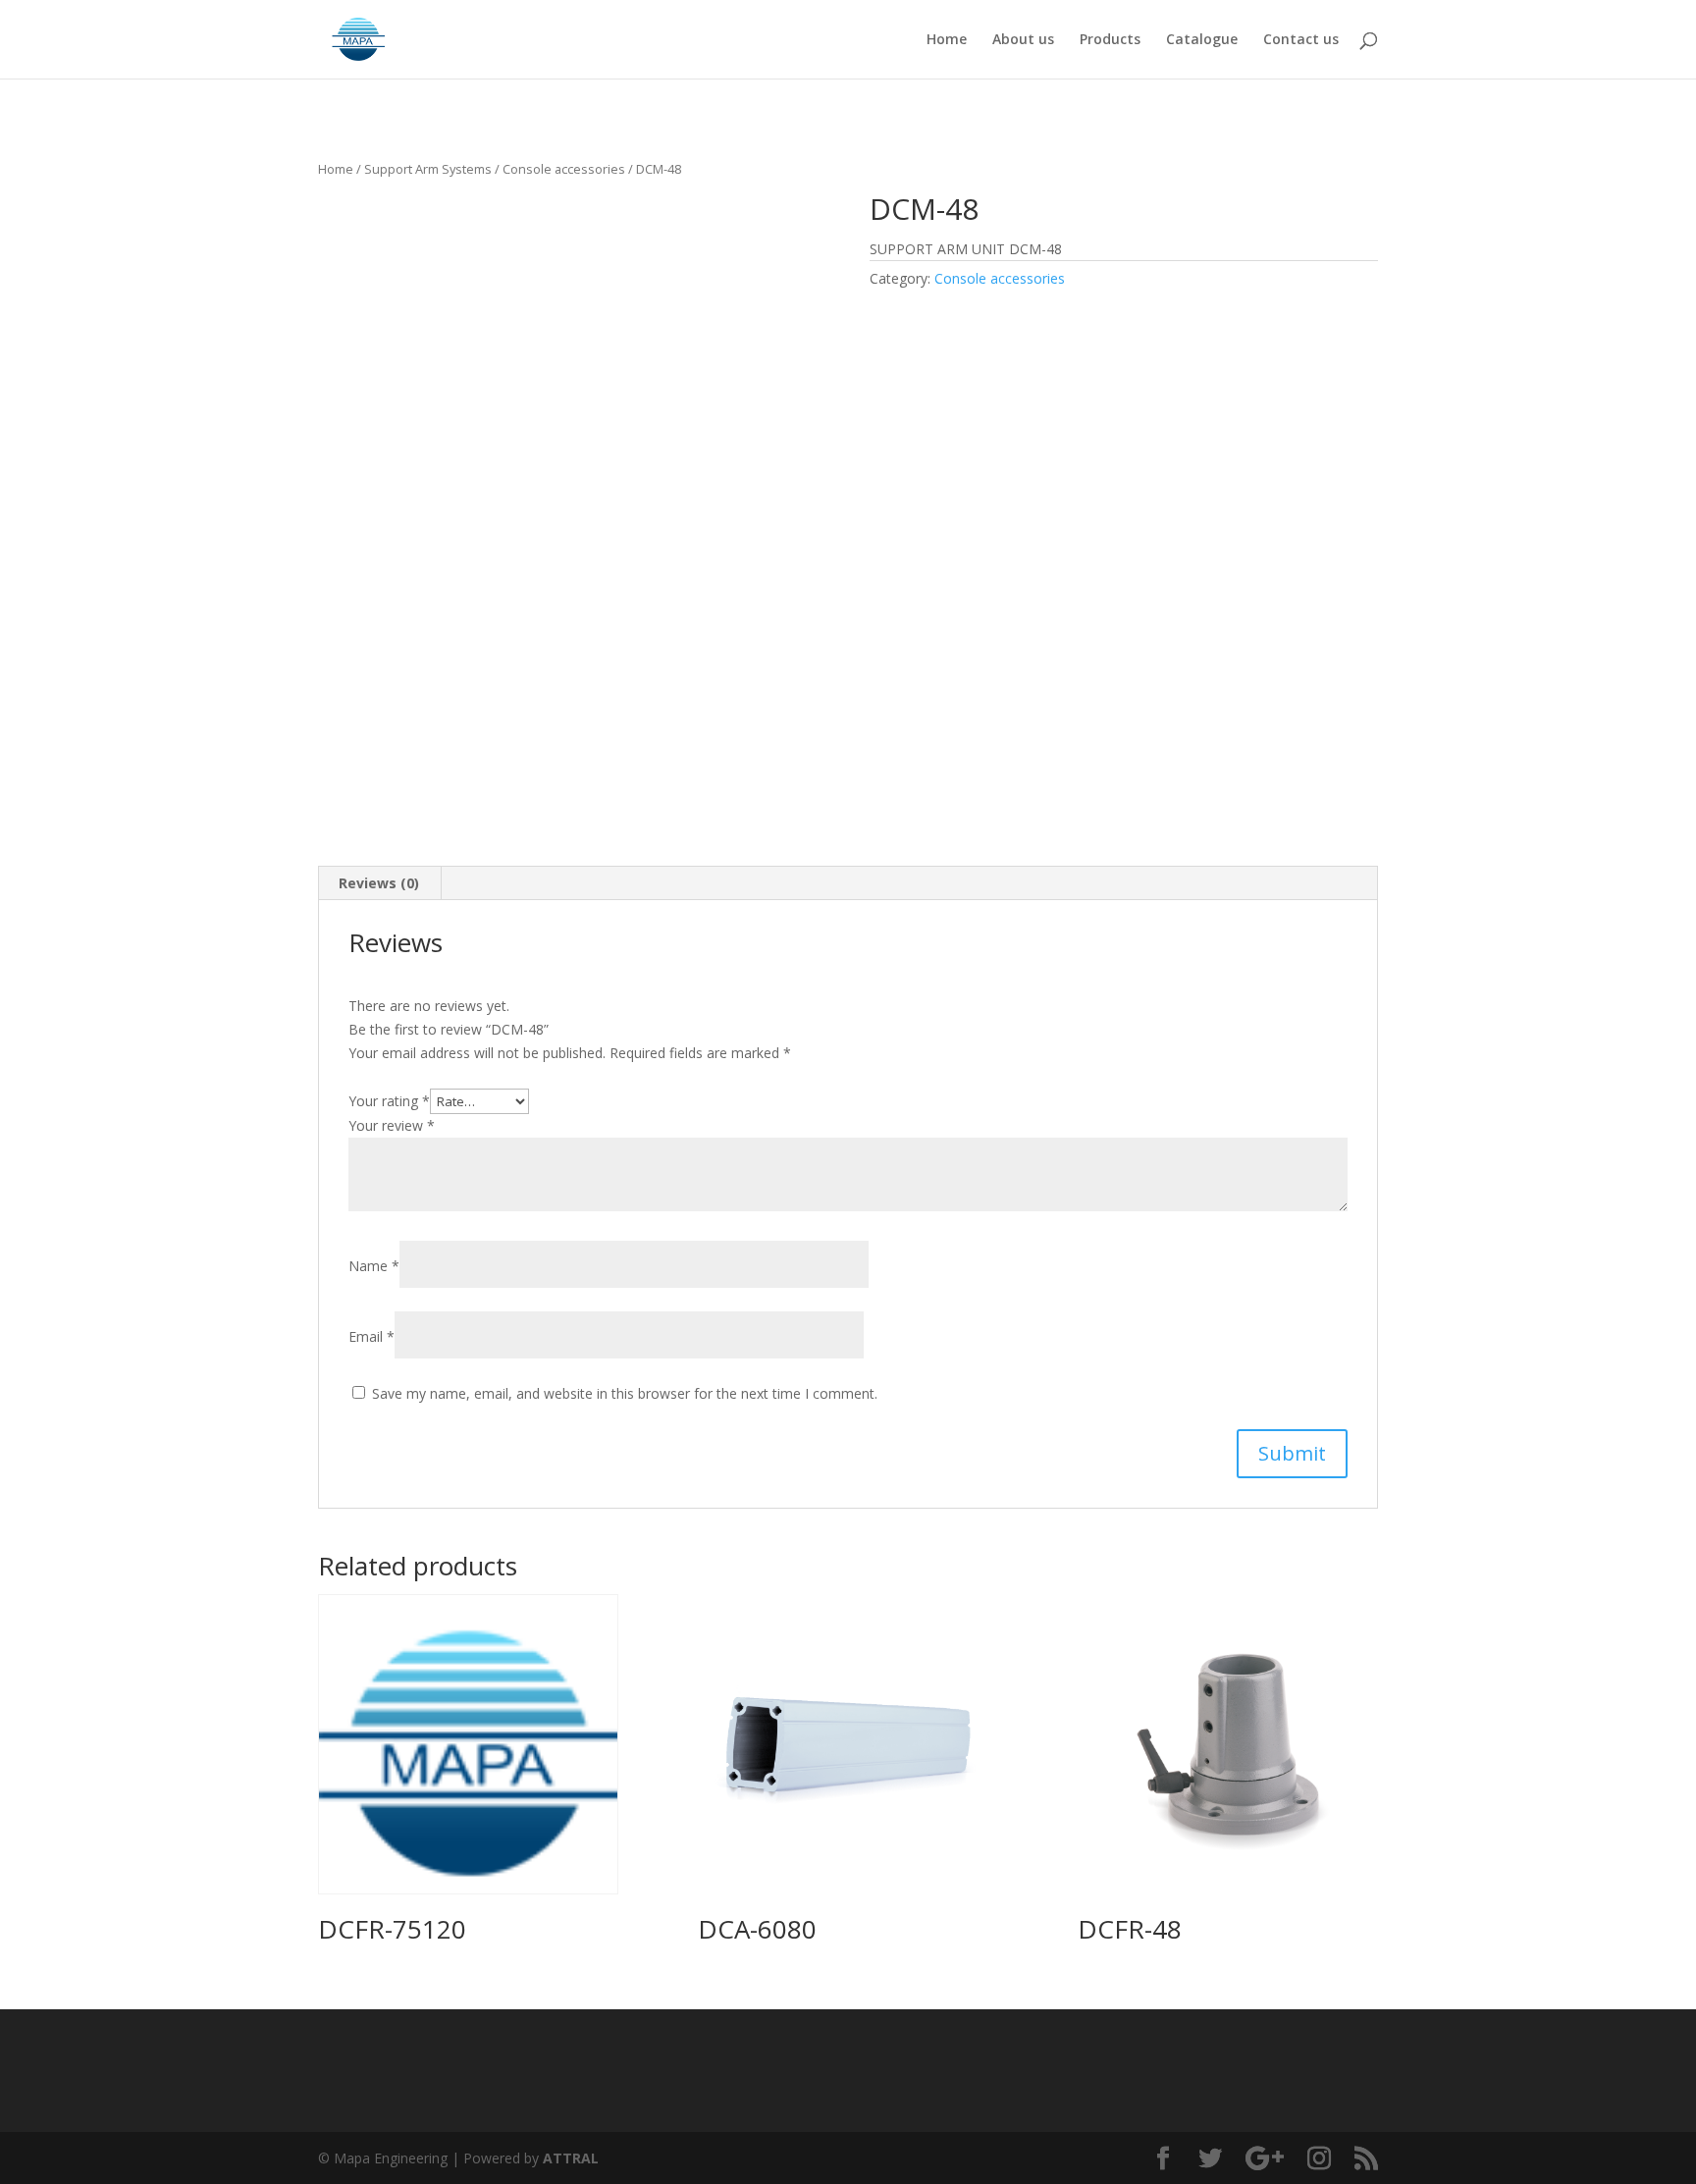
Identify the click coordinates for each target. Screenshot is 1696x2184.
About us (1023, 40)
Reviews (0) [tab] (379, 883)
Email (371, 1336)
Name (374, 1266)
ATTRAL (571, 2158)
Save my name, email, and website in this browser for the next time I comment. (625, 1393)
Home (947, 40)
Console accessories (564, 169)
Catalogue (1202, 40)
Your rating (389, 1101)
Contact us (1301, 40)
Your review (392, 1125)
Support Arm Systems (428, 169)
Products (1110, 40)
